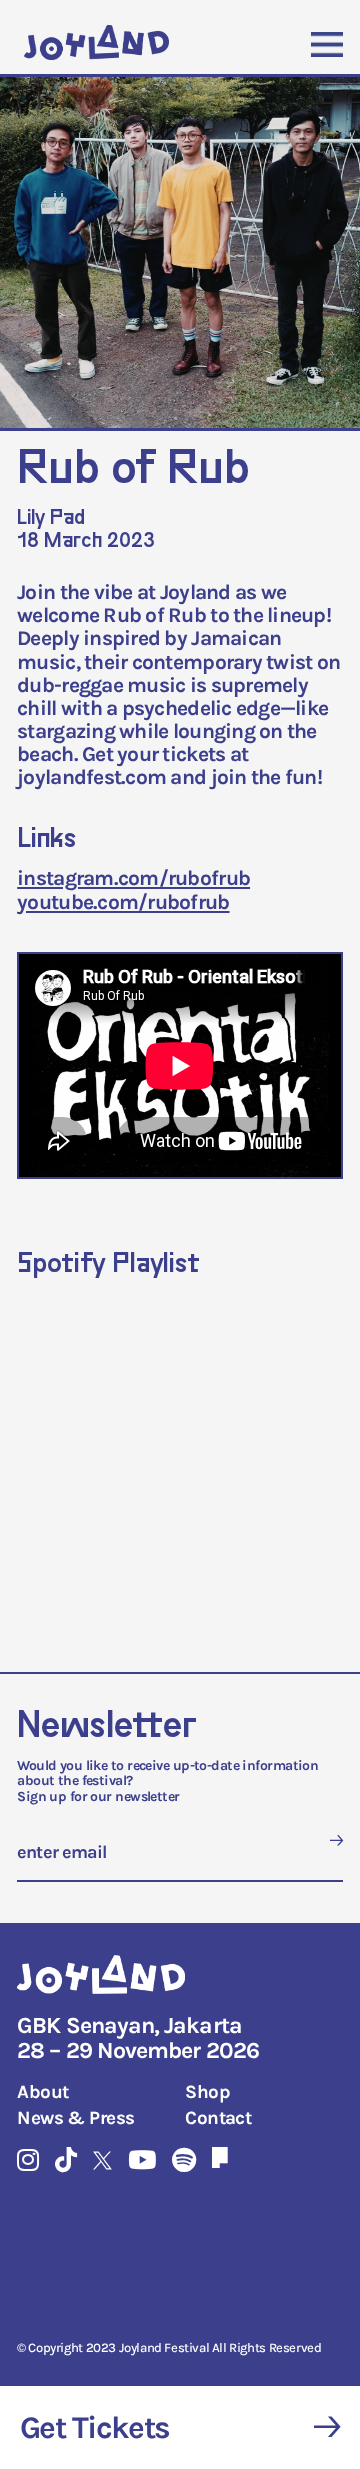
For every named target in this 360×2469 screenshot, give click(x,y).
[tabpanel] (180, 255)
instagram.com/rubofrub (133, 878)
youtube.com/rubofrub (123, 902)
